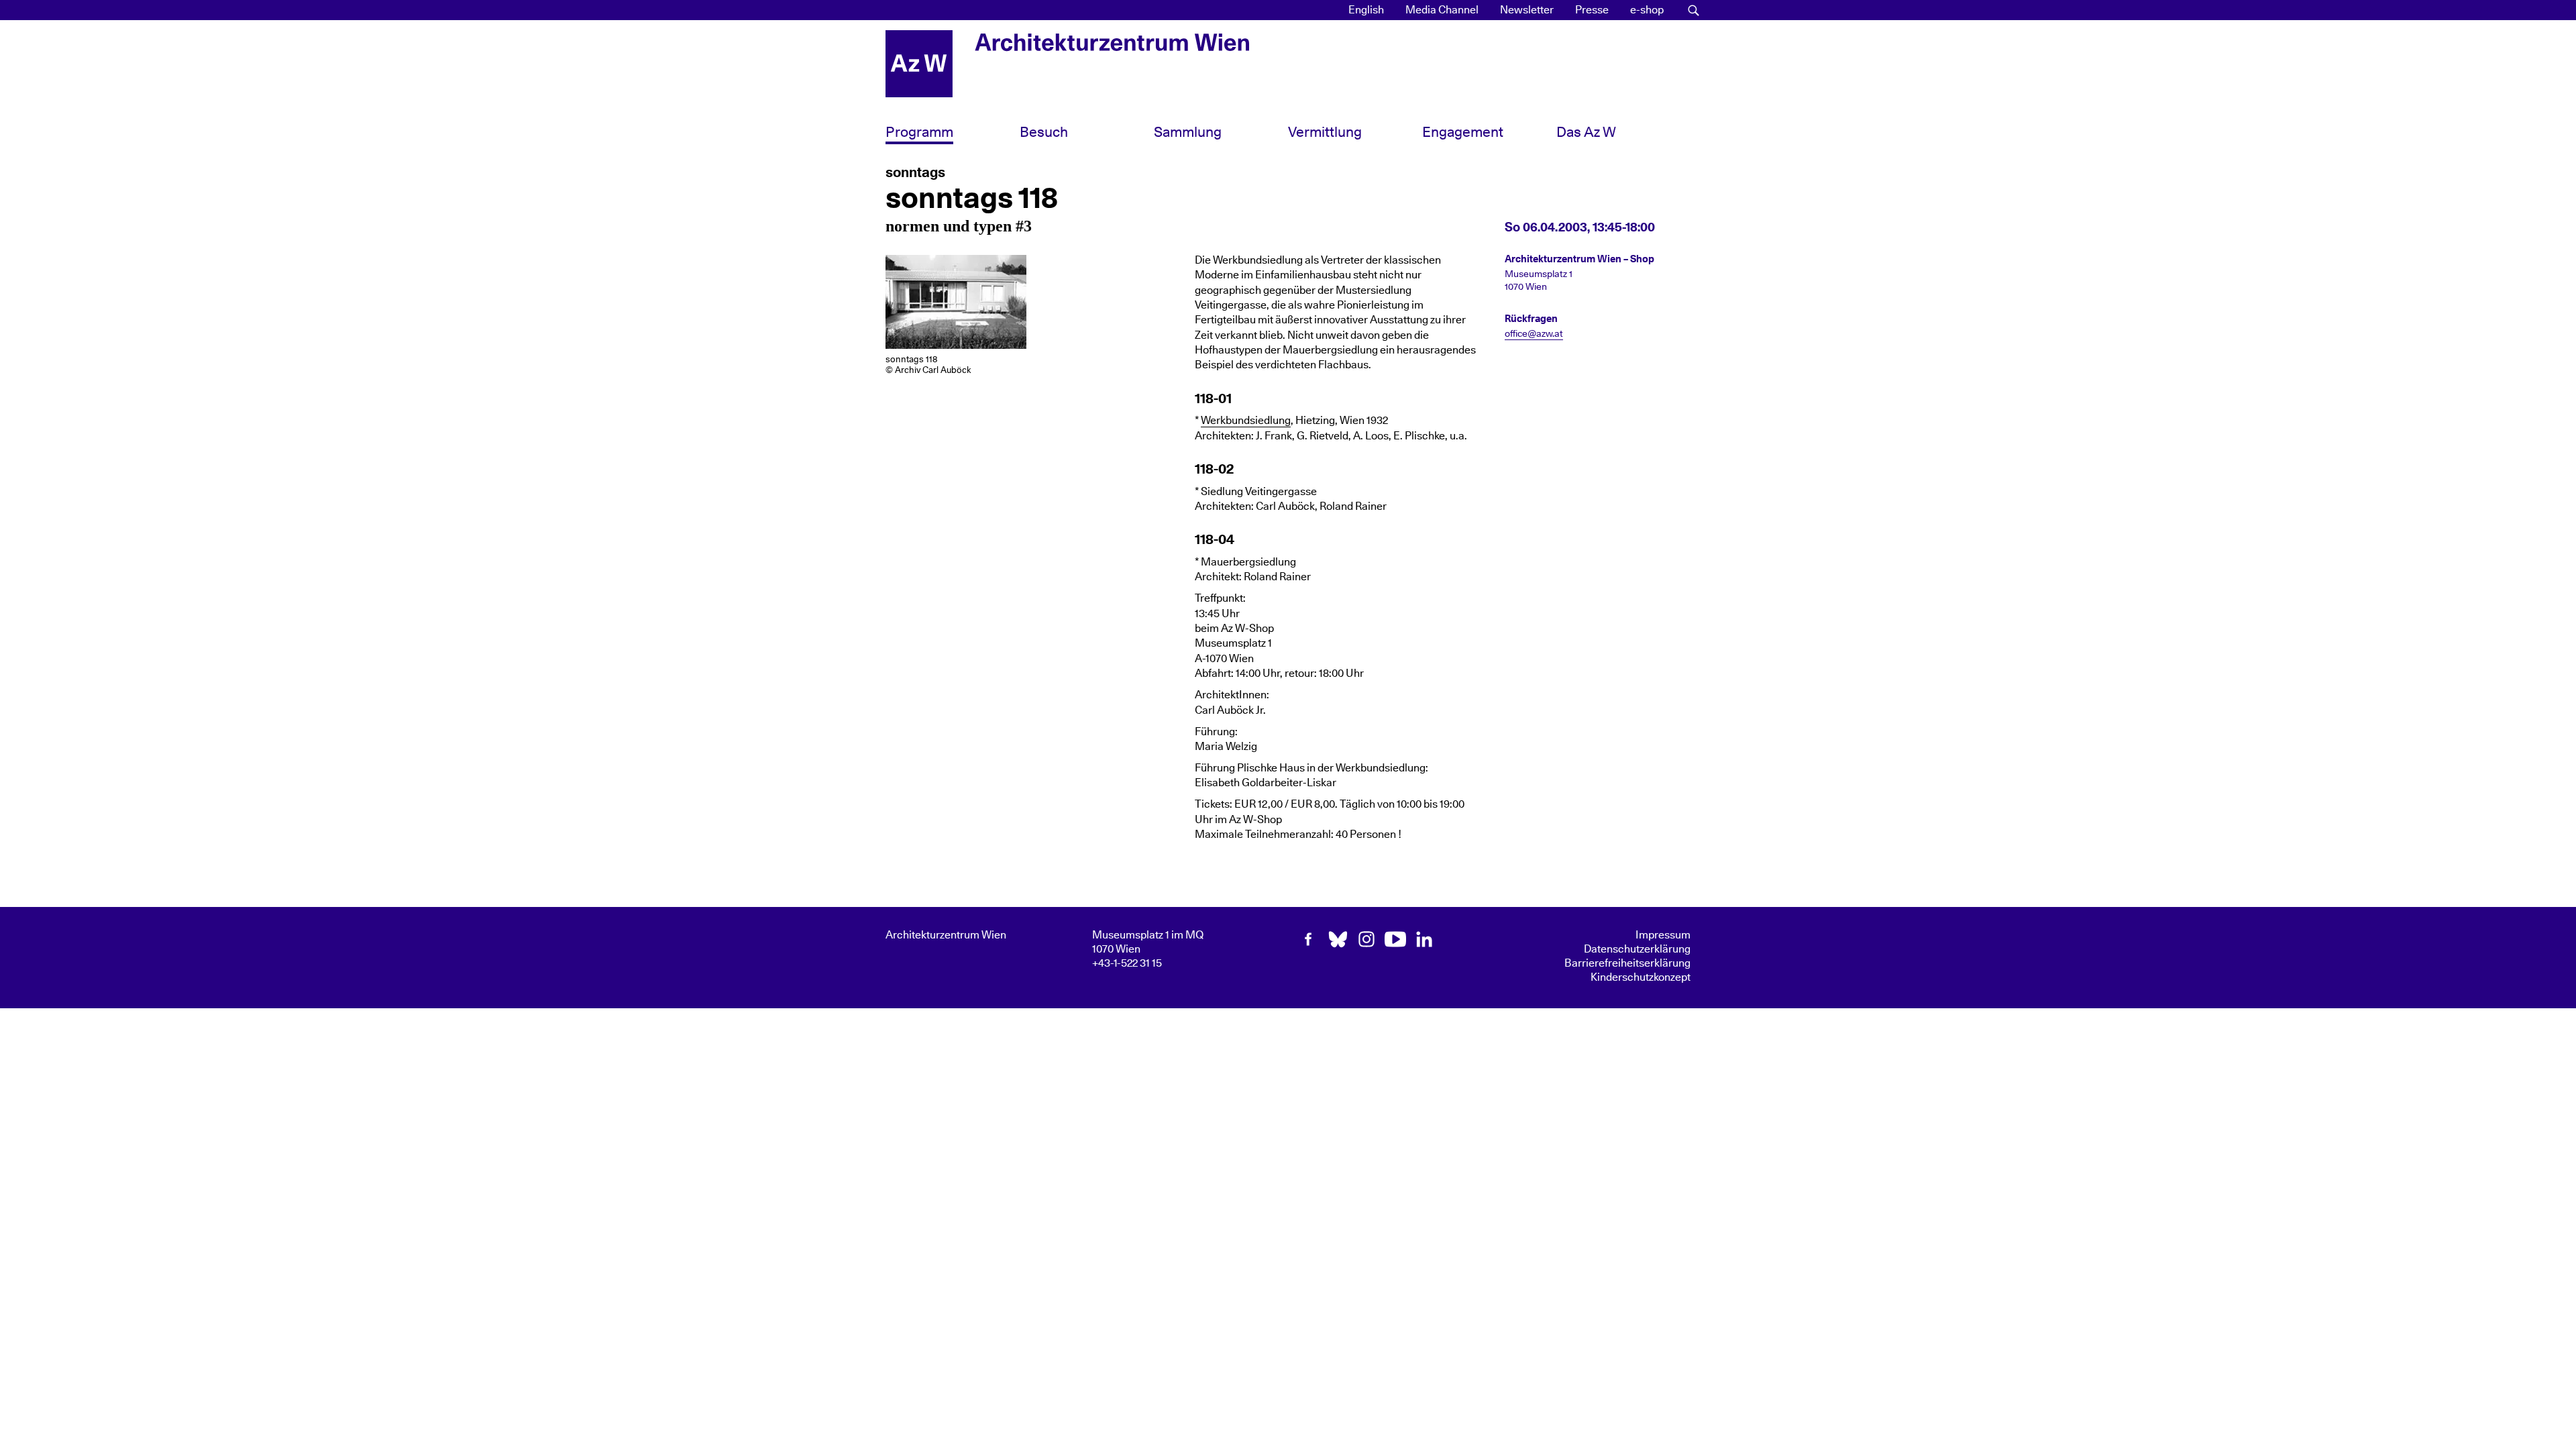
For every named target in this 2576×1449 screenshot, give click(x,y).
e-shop (1647, 10)
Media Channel (1442, 10)
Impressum (1663, 935)
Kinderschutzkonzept (1641, 977)
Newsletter (1527, 10)
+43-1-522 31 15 (1127, 963)
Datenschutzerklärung (1637, 949)
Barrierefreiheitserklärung (1627, 963)
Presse (1592, 10)
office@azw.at (1534, 334)
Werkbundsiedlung (1246, 421)
